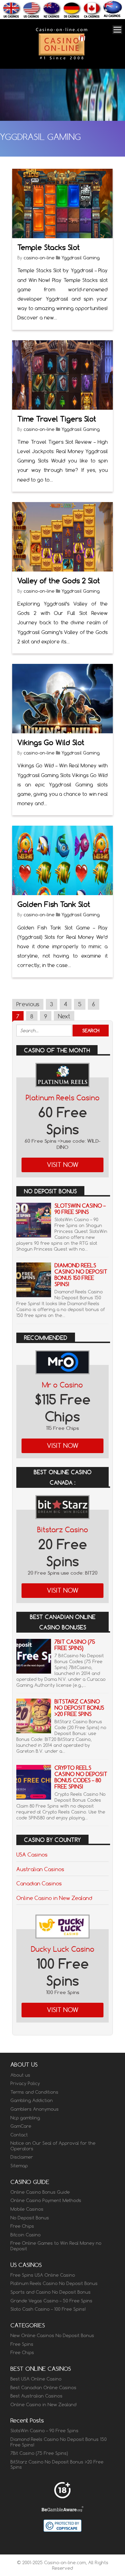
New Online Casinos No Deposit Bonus (52, 2335)
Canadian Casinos (39, 1883)
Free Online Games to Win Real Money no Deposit (56, 2246)
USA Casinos (32, 1854)
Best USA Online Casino (36, 2379)
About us (20, 2075)
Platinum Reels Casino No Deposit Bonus (54, 2283)
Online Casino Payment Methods (46, 2200)
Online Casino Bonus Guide (40, 2192)
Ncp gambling (25, 2118)
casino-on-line (39, 258)
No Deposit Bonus (30, 2218)
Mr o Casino (62, 1385)
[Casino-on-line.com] (61, 59)
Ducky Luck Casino (63, 1949)
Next (64, 1016)
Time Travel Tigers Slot (57, 419)
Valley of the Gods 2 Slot (59, 581)
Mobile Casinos (27, 2209)
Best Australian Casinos (36, 2396)
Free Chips (22, 2226)
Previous (28, 1004)
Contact (19, 2135)
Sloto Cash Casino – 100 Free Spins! (48, 2309)
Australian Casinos (40, 1869)
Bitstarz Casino (63, 1530)
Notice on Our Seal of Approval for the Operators (53, 2146)
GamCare (21, 2126)
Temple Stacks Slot (49, 247)
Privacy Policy (25, 2083)
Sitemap (19, 2166)
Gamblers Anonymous (35, 2109)
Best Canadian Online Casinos (43, 2387)
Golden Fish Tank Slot (54, 904)
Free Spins (22, 2344)
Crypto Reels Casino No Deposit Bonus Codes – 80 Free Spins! (81, 1777)
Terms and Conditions (34, 2092)
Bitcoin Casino (26, 2235)
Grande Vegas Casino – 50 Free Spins (51, 2301)
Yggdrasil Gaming (81, 258)
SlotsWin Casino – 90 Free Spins (80, 1209)
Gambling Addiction (32, 2100)
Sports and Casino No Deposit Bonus (51, 2292)
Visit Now (63, 1165)
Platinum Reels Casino (63, 1098)
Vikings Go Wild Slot (51, 743)
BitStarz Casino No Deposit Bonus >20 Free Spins (79, 1708)
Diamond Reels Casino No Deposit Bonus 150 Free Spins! (81, 1275)
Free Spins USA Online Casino (43, 2275)
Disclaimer (22, 2157)
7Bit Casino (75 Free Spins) (75, 1645)
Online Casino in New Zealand (54, 1898)
